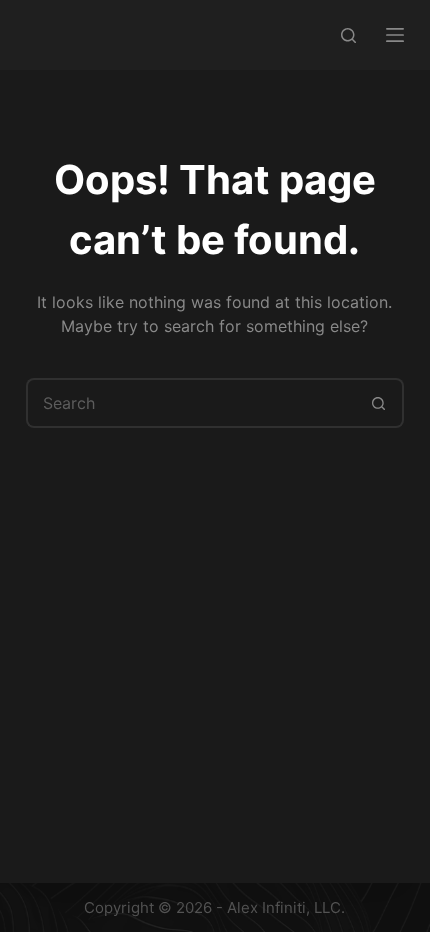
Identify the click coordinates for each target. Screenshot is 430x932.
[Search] (348, 35)
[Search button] (379, 403)
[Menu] (395, 35)
